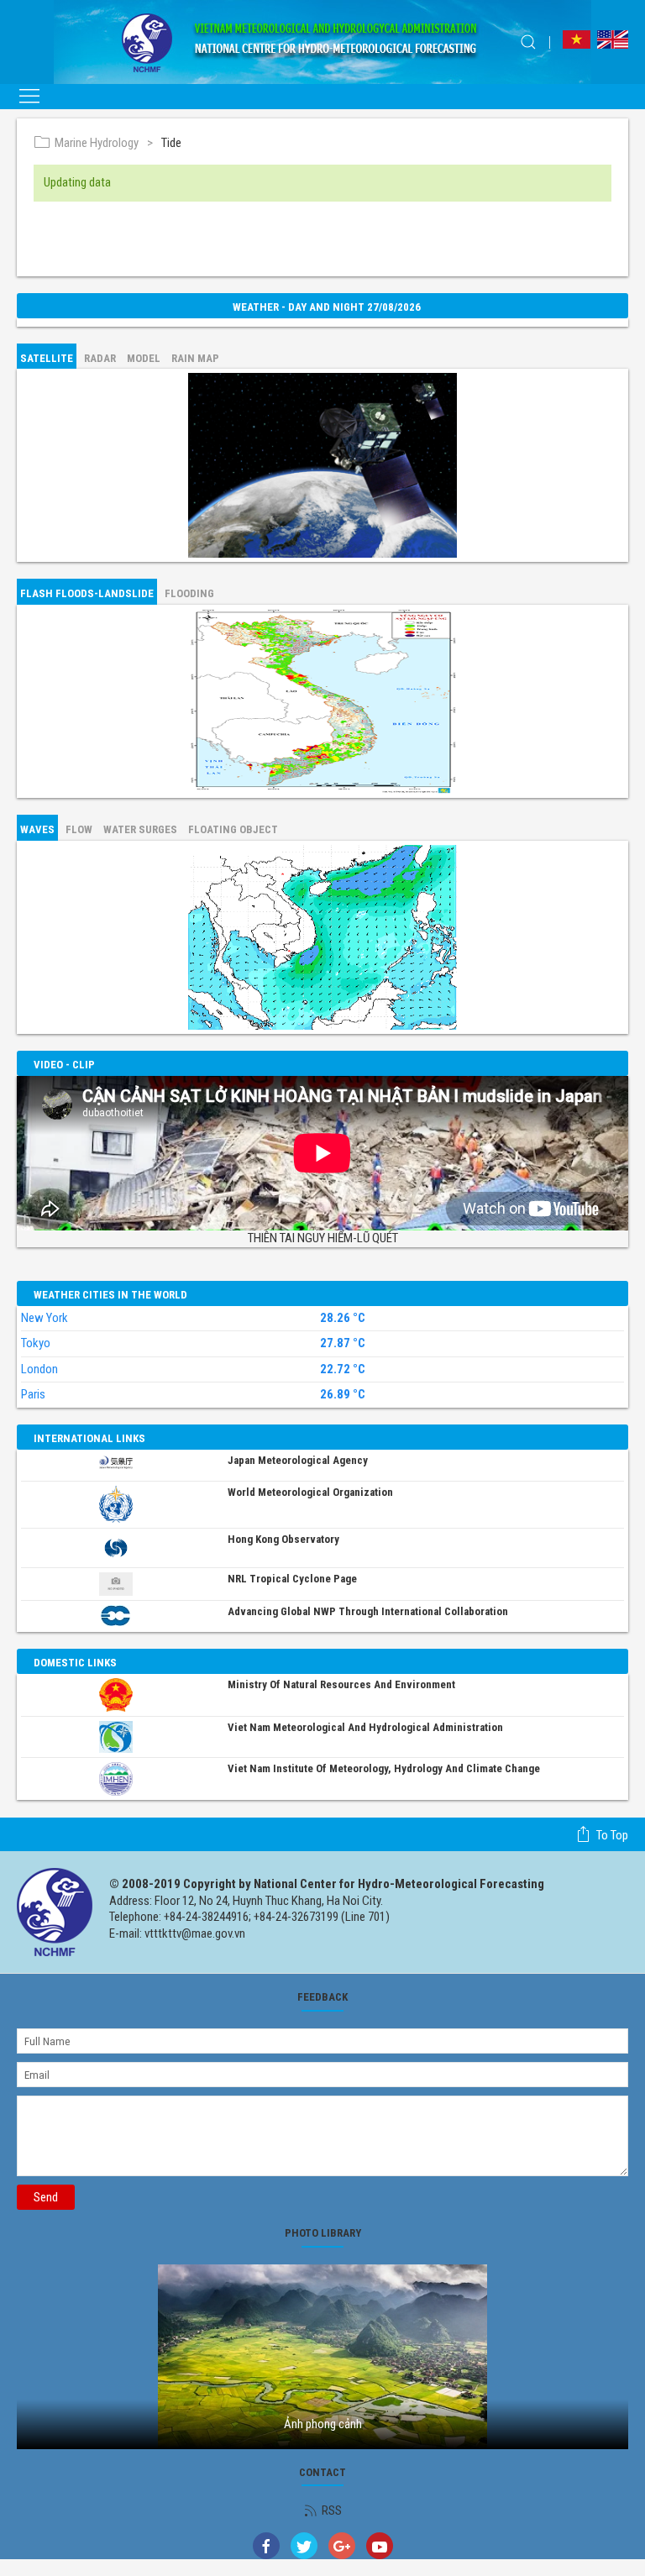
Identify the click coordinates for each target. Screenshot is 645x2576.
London (39, 1369)
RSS (332, 2510)
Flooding (189, 593)
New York (45, 1318)
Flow (79, 829)
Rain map (195, 358)
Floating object (233, 829)
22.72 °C (343, 1369)
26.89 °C (343, 1395)
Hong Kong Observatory (283, 1539)
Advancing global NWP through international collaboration (368, 1611)
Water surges (140, 829)
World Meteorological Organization (310, 1492)
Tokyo (36, 1343)
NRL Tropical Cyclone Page (292, 1579)
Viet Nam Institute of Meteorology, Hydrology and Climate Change (384, 1768)
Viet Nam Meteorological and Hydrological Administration (365, 1727)
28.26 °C (343, 1318)
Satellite (47, 358)
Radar (100, 358)
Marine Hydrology (97, 143)
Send (46, 2197)
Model (144, 358)
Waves (37, 829)
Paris (33, 1394)
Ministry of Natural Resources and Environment (341, 1684)
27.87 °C (343, 1343)
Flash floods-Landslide (87, 593)
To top (612, 1835)
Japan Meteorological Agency (298, 1460)
